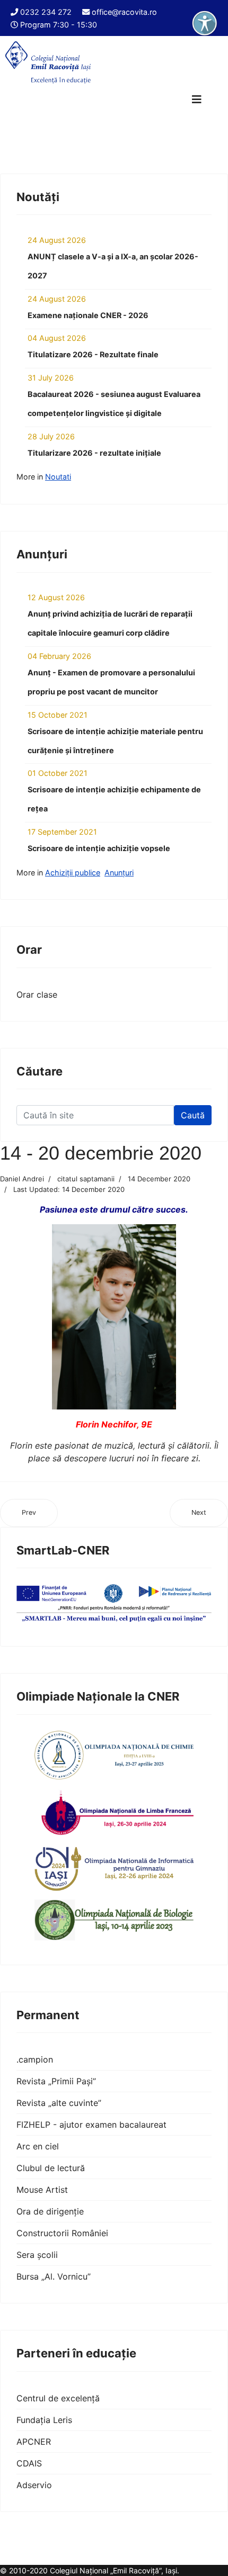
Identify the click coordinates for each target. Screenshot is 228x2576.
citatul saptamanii (86, 1179)
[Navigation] (197, 100)
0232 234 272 (46, 12)
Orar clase (37, 995)
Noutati (58, 477)
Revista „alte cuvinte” (59, 2103)
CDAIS (29, 2463)
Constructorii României (62, 2233)
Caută (193, 1115)
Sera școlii (37, 2255)
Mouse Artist (42, 2190)
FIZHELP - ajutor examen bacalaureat (91, 2125)
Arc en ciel (38, 2146)
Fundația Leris (44, 2420)
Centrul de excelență (58, 2398)
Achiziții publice (73, 873)
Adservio (34, 2485)
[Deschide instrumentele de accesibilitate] (205, 23)
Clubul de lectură (51, 2168)
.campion (35, 2059)
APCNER (34, 2442)
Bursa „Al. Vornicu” (54, 2276)
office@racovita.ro (124, 12)
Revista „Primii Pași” (56, 2081)
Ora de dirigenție (50, 2211)
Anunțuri (119, 873)
